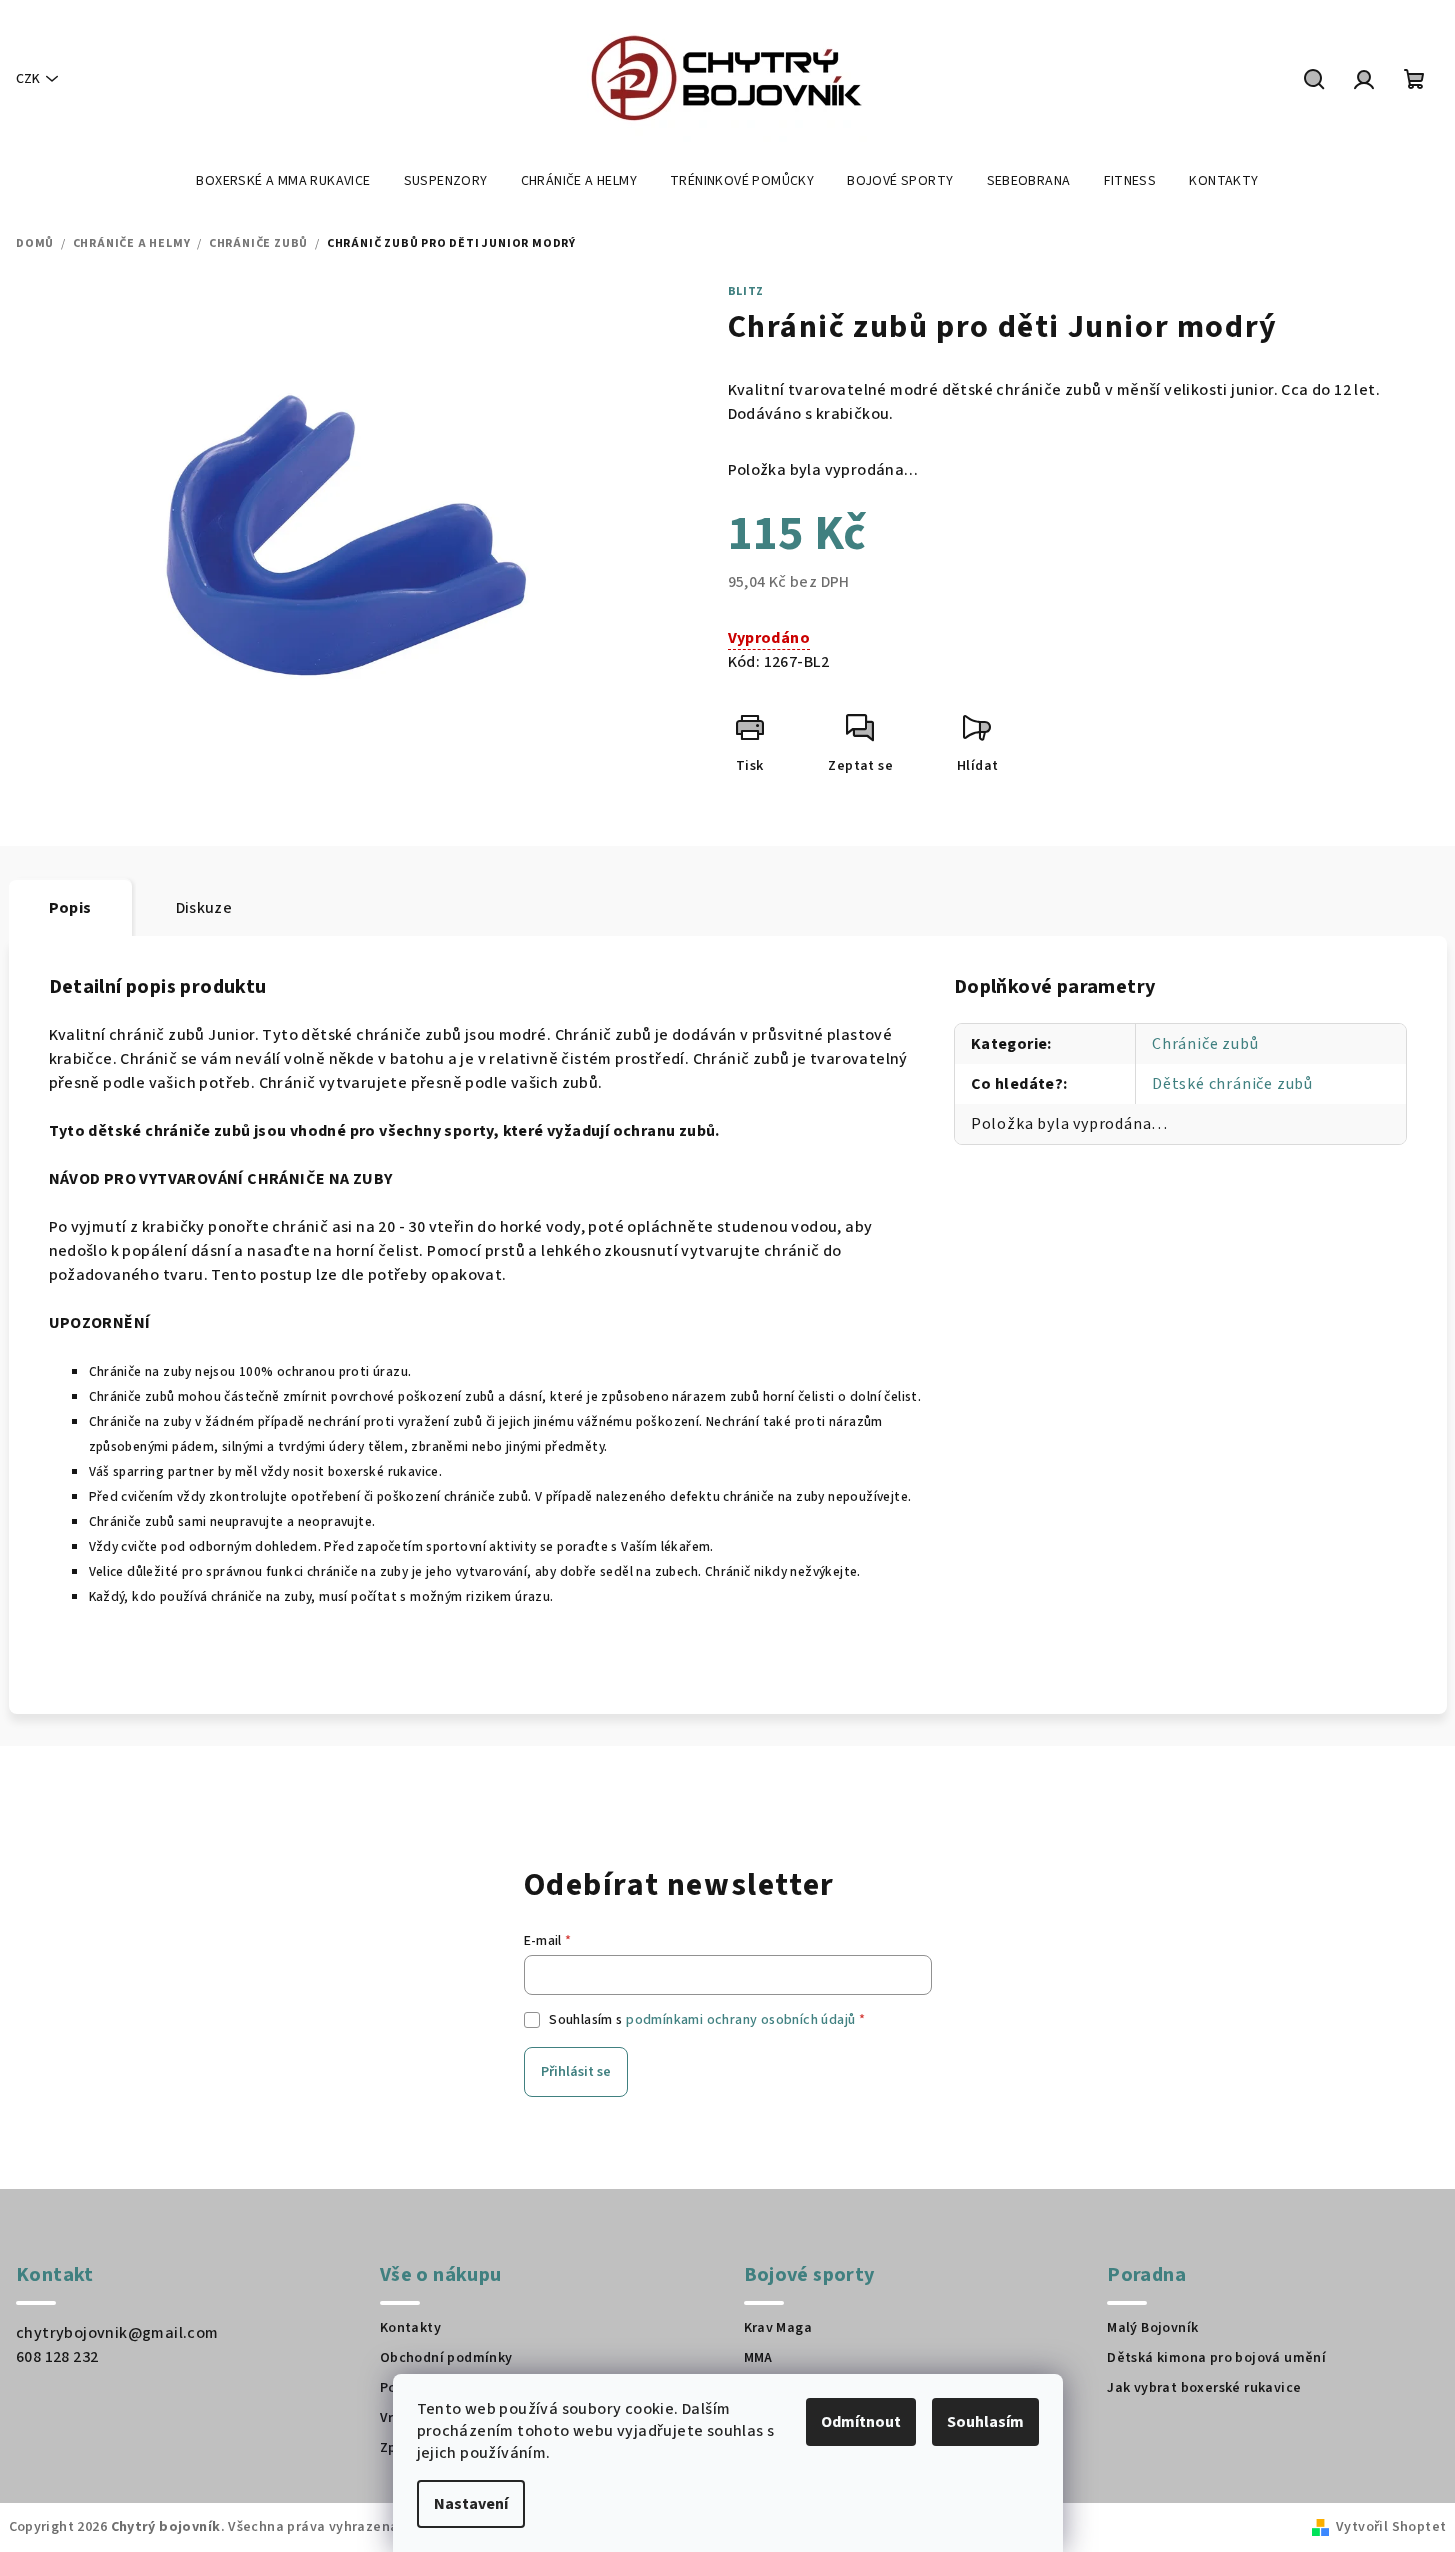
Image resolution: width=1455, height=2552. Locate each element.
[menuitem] (283, 181)
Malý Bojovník (1152, 2328)
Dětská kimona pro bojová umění (1216, 2358)
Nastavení (471, 2504)
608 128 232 (57, 2357)
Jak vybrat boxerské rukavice (1204, 2388)
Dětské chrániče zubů (1232, 1084)
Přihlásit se (576, 2072)
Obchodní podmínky (446, 2358)
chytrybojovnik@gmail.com (117, 2333)
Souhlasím (985, 2422)
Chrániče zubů (1205, 1044)
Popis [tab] (70, 908)
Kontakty (410, 2328)
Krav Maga (778, 2328)
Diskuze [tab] (204, 908)
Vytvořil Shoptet (1391, 2527)
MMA (758, 2358)
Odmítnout (861, 2422)
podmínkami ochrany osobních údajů (740, 2020)
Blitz (746, 291)
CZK (28, 79)
